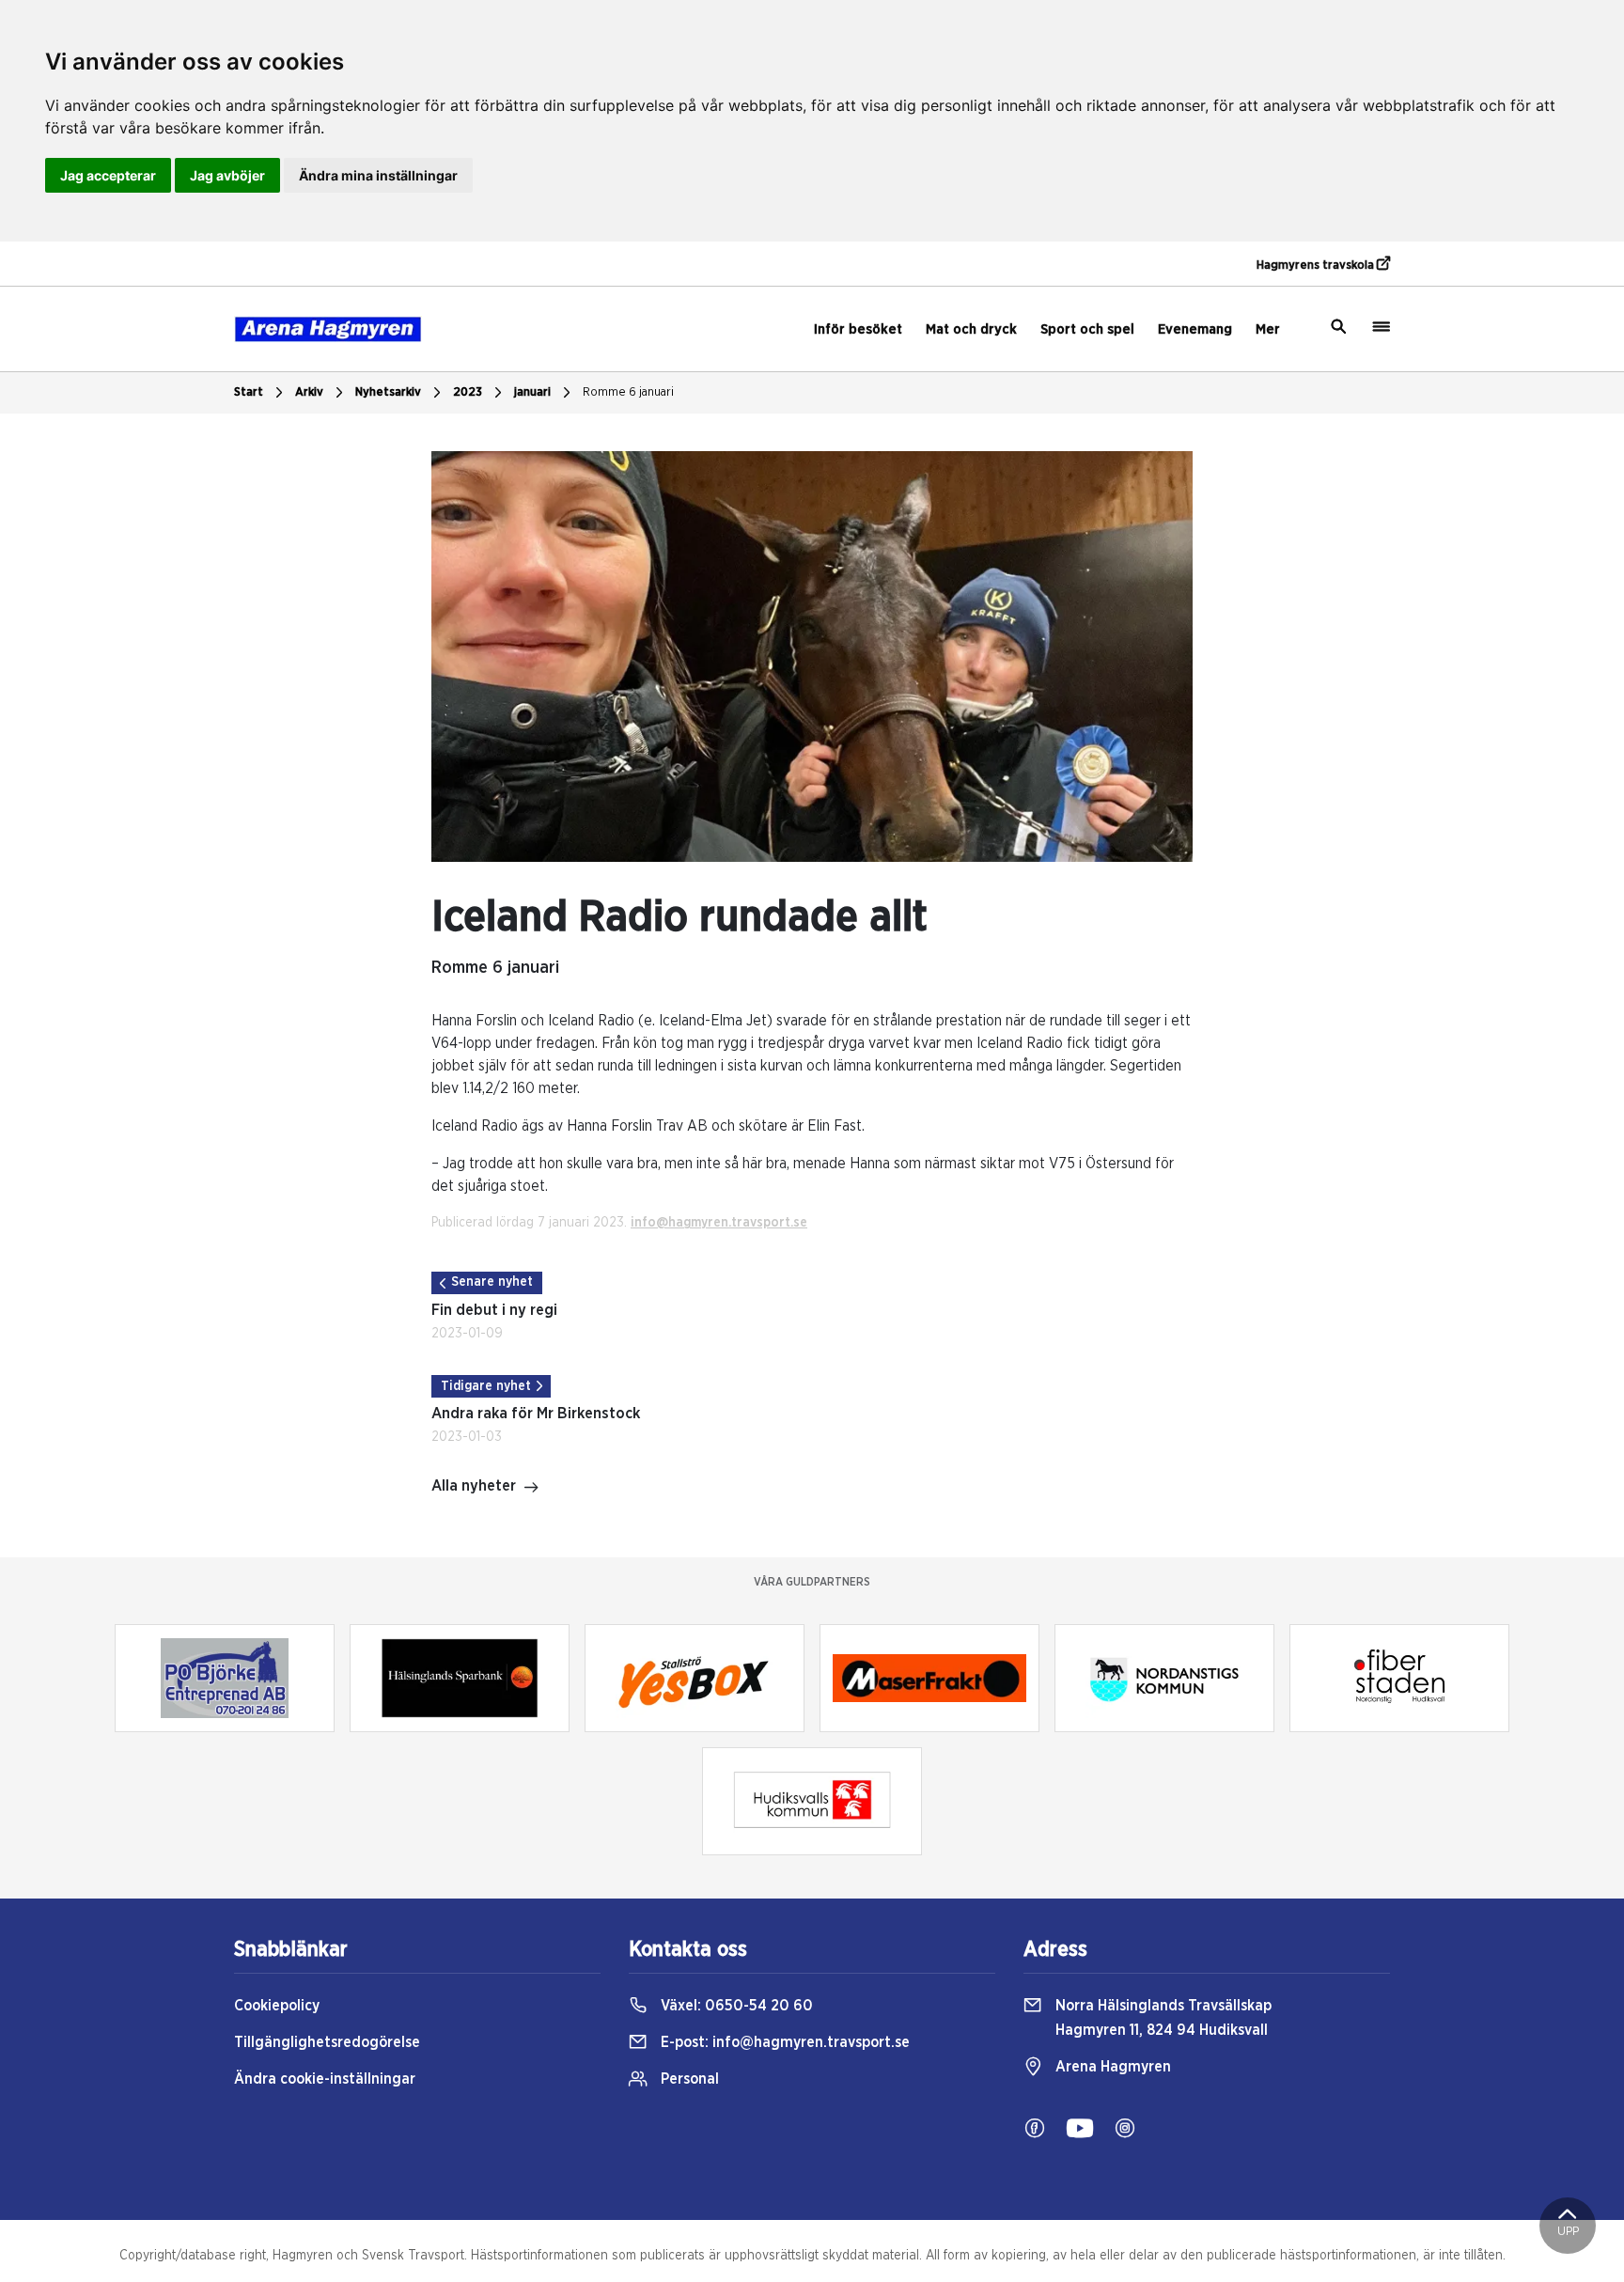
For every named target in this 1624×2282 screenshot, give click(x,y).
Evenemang (1195, 329)
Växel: (735, 2006)
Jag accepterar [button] (108, 175)
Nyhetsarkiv (388, 392)
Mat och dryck (971, 329)
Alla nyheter (474, 1486)
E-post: (783, 2042)
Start (249, 392)
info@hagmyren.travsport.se (719, 1223)
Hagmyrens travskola (1317, 266)
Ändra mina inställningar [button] (378, 175)
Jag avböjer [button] (227, 175)
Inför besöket (858, 329)
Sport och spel (1087, 329)
